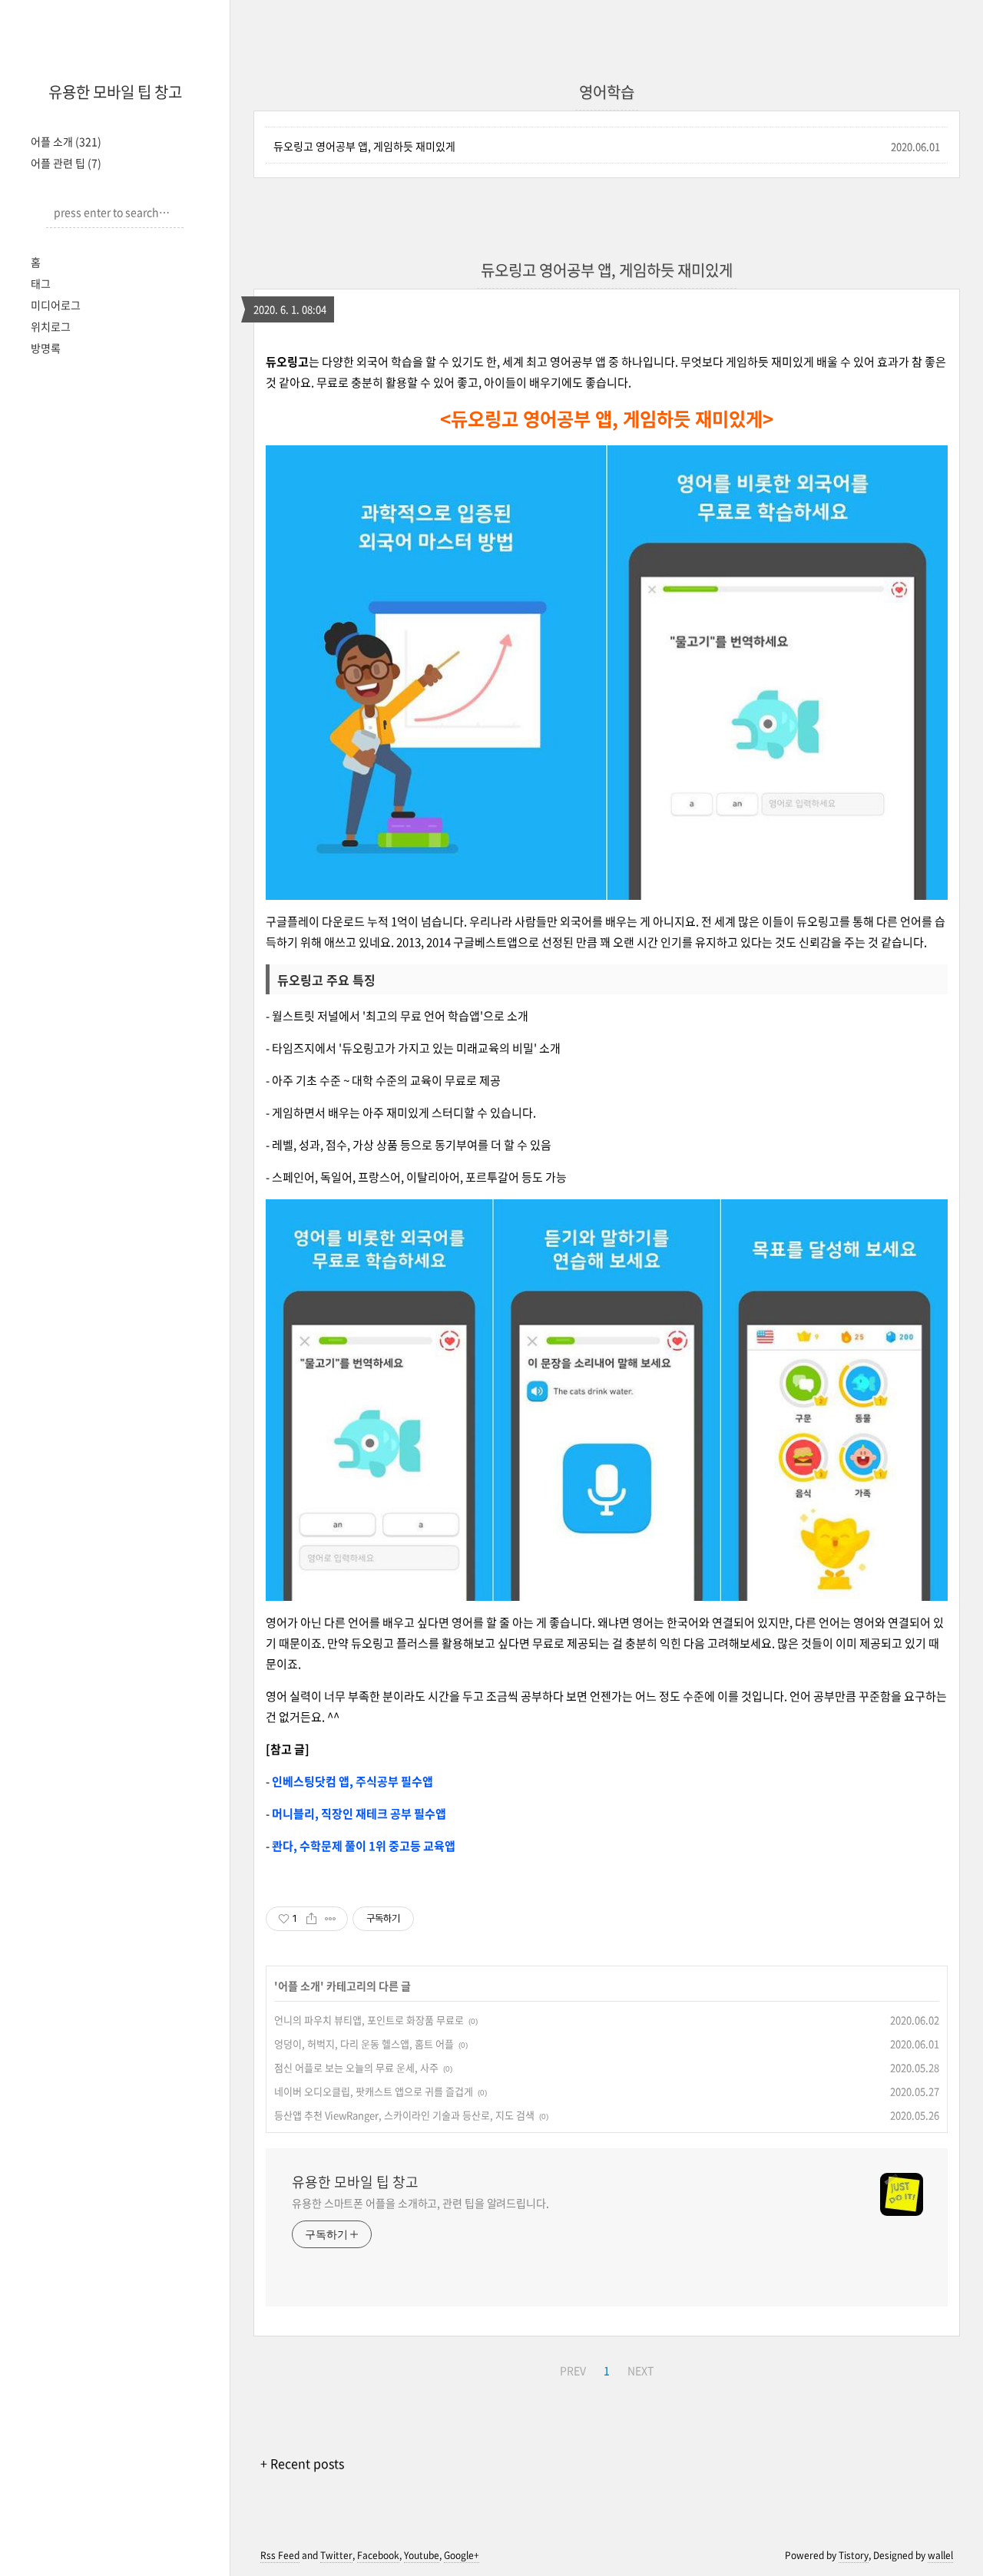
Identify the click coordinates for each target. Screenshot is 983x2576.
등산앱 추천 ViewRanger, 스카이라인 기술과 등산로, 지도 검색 (404, 2115)
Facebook (378, 2555)
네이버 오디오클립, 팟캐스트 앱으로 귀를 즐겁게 (374, 2091)
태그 (41, 283)
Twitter (336, 2555)
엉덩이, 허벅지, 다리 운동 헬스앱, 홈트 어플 (364, 2044)
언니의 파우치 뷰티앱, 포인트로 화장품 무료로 (369, 2020)
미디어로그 (56, 305)
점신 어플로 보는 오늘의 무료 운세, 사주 (356, 2067)
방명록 (46, 348)
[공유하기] (311, 1919)
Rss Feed (280, 2555)
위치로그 (51, 326)
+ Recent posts (302, 2463)
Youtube (422, 2555)
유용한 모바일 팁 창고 (115, 92)
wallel (940, 2555)
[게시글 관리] (331, 1919)
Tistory (854, 2555)
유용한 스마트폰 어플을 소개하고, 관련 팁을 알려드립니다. (420, 2203)
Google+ (462, 2555)
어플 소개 (66, 141)
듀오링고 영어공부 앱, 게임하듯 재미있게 (364, 146)
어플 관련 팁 (66, 163)
